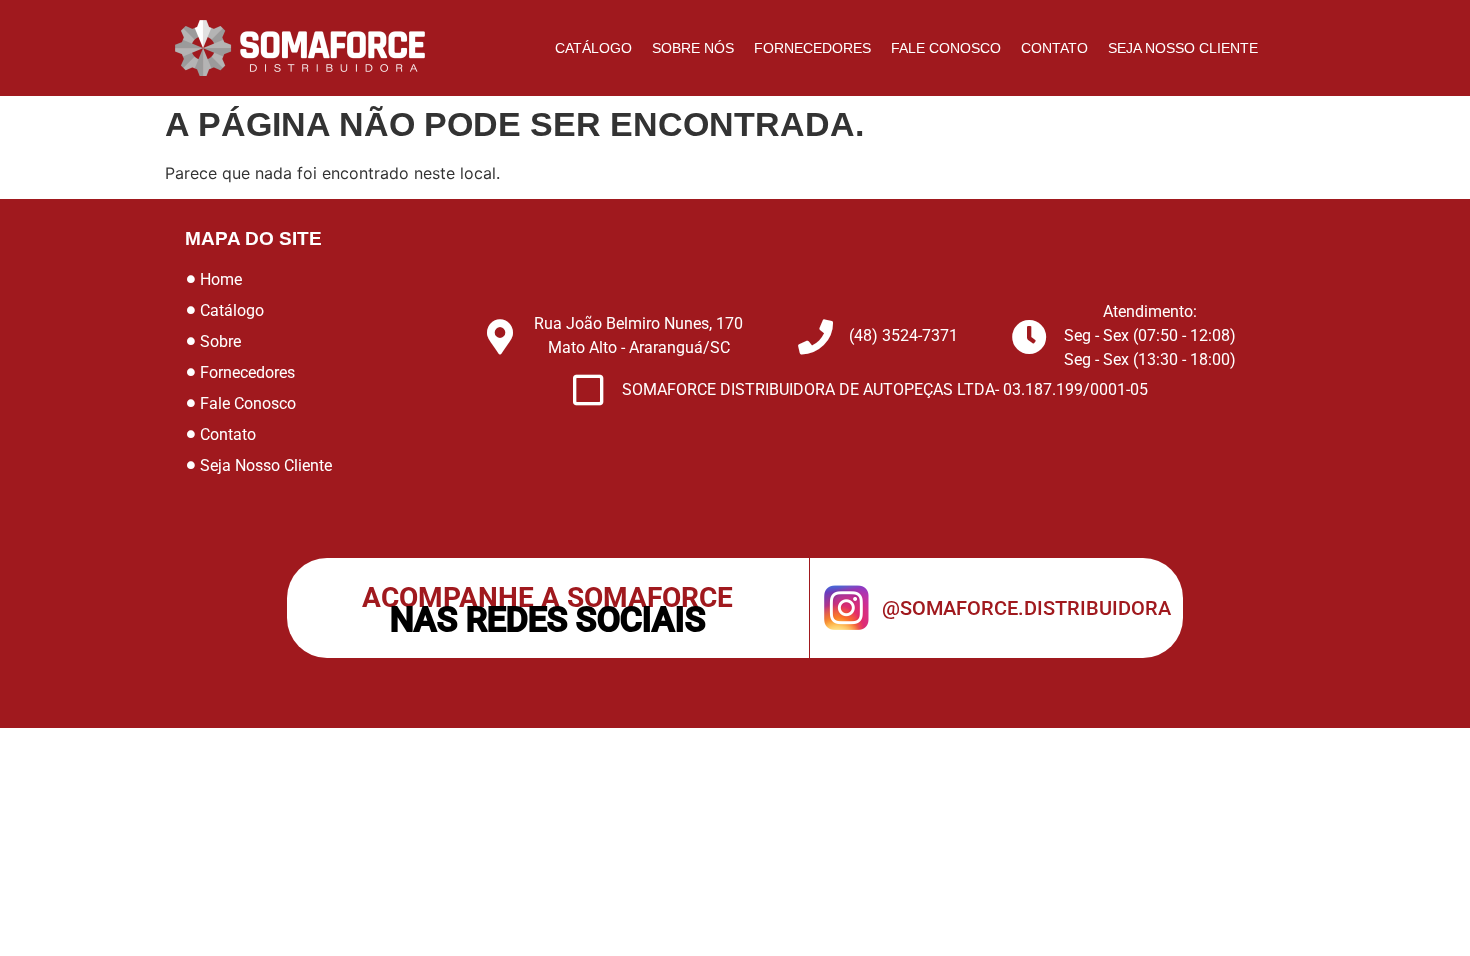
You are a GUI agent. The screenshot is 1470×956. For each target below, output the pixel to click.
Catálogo (593, 48)
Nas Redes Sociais (548, 619)
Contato (1054, 48)
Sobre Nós (693, 48)
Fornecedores (812, 48)
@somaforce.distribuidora (1026, 608)
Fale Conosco (946, 48)
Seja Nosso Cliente (1183, 48)
